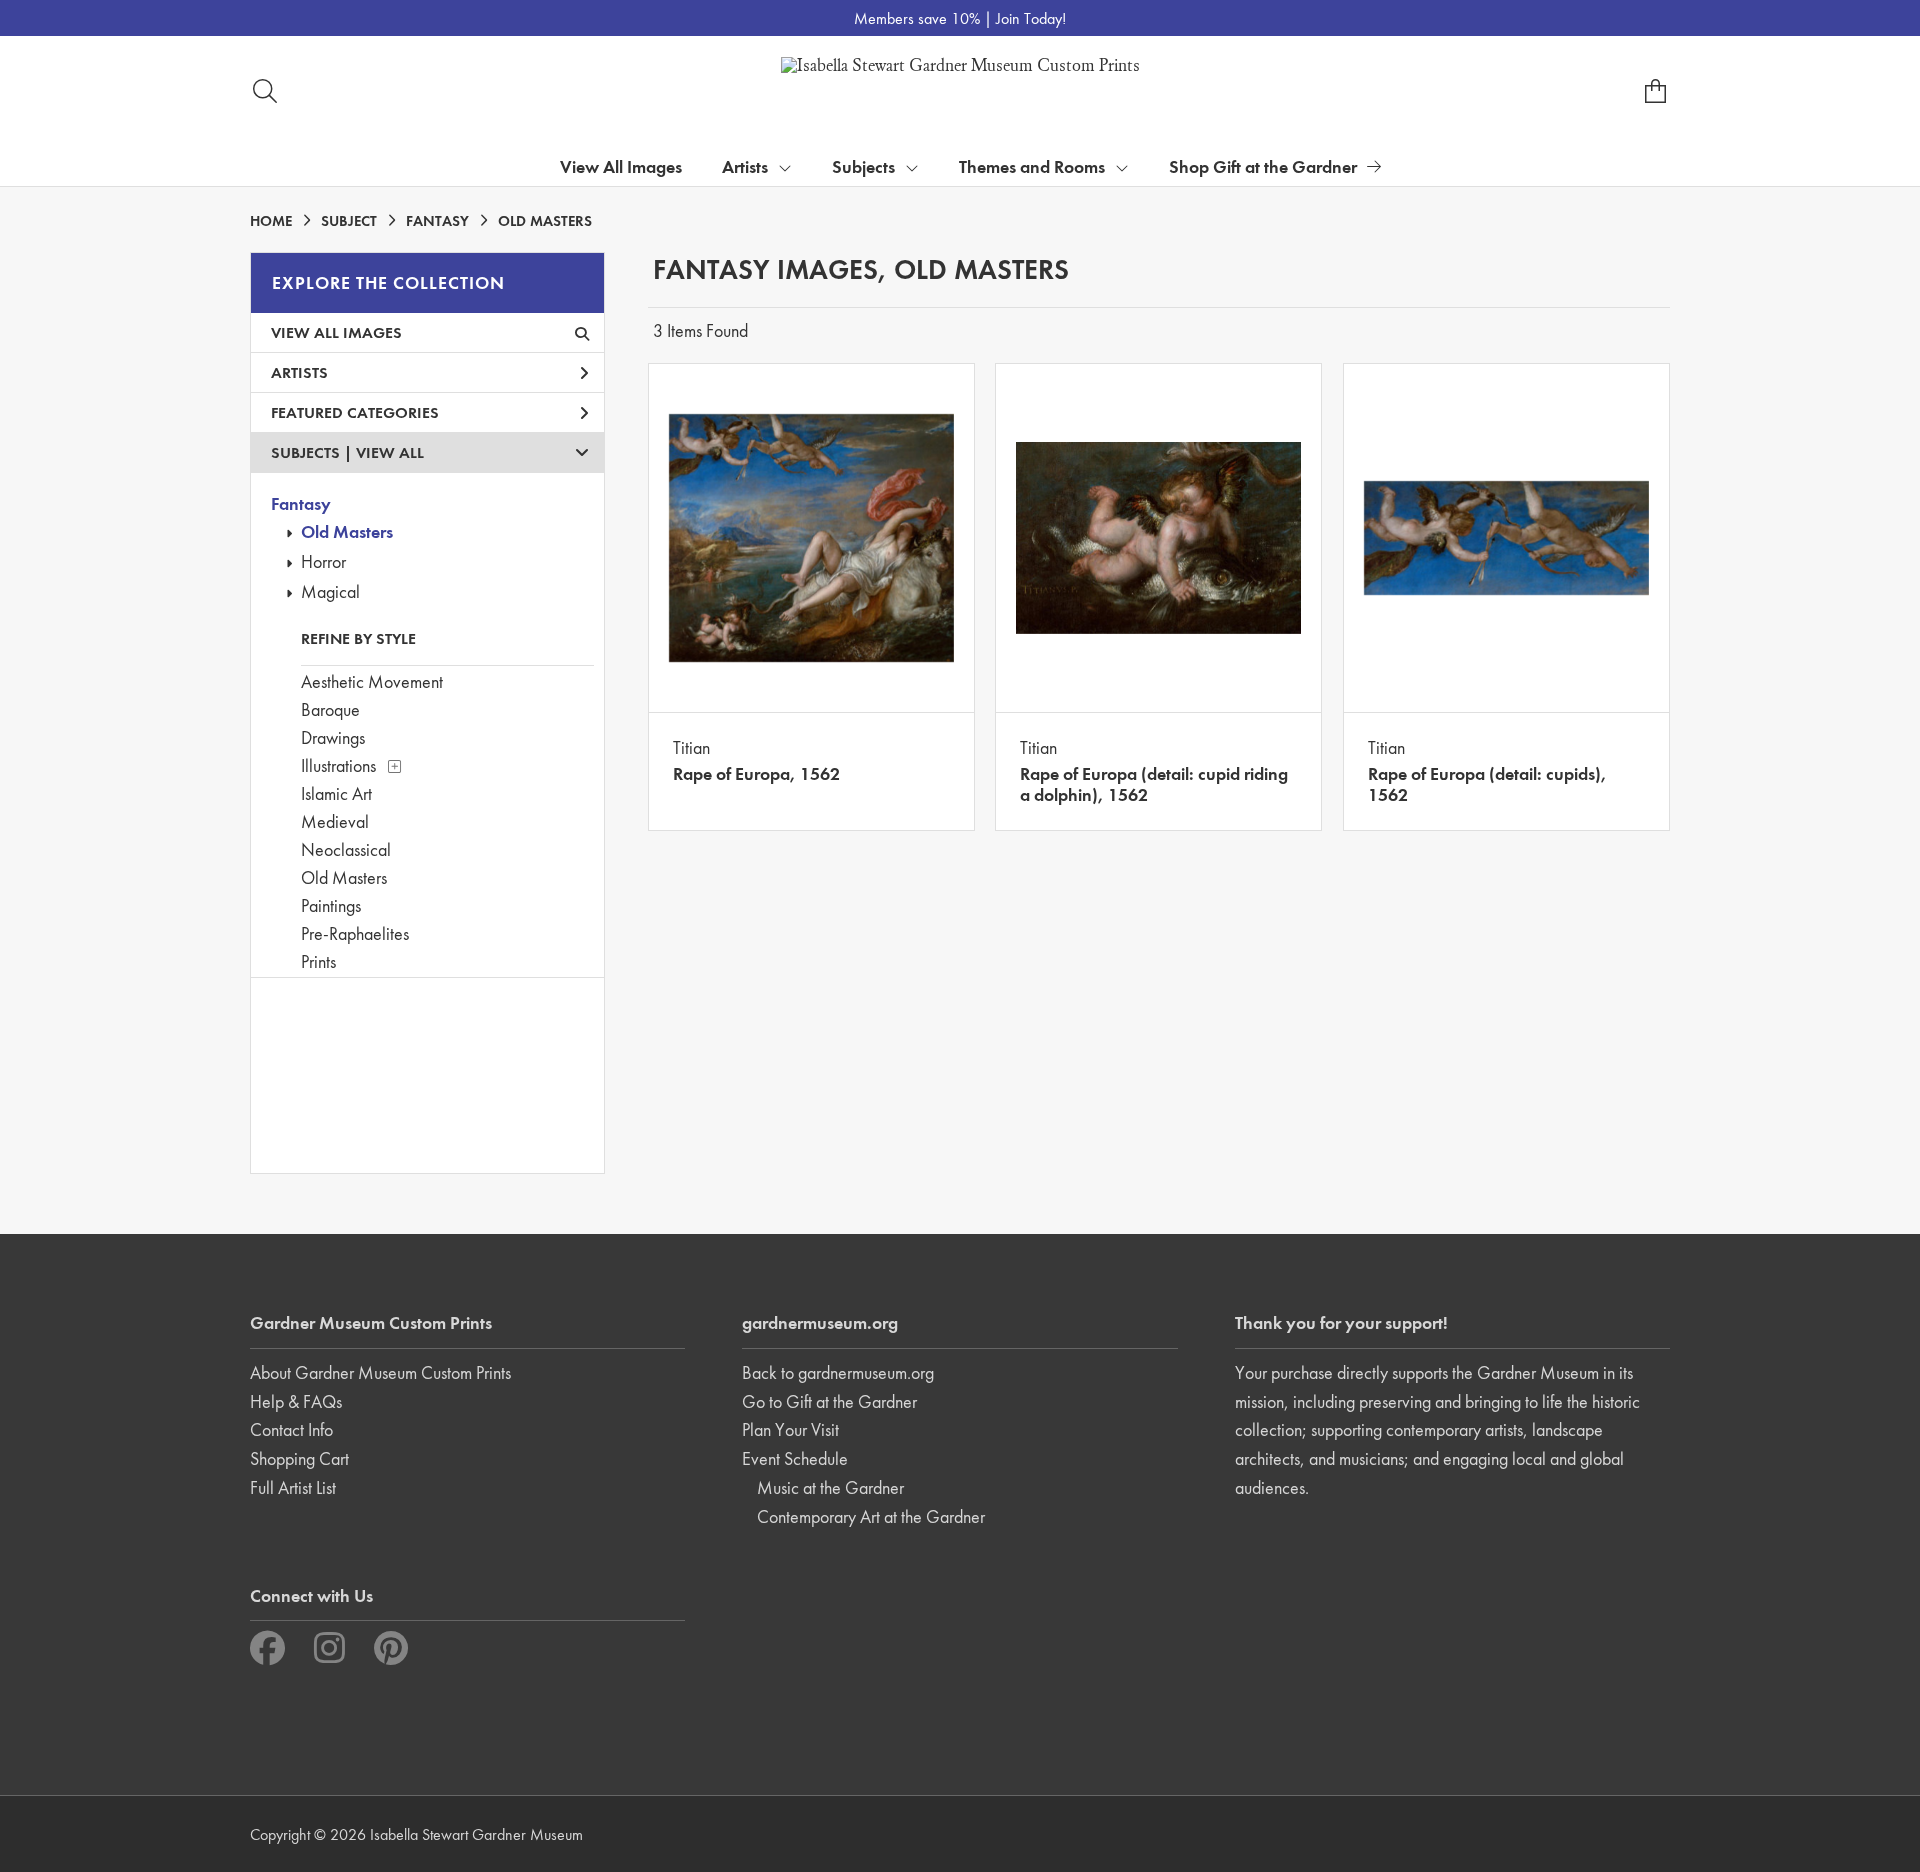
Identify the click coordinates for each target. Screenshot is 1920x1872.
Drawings (333, 737)
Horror (323, 561)
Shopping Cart (299, 1458)
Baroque (330, 709)
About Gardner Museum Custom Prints (380, 1372)
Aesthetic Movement (372, 681)
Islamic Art (336, 793)
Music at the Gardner (830, 1487)
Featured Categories (355, 412)
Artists (299, 372)
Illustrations (338, 765)
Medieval (335, 821)
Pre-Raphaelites (355, 933)
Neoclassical (346, 849)
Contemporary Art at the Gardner (871, 1516)
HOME (271, 221)
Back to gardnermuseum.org (838, 1372)
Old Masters (347, 531)
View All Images (621, 166)
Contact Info (291, 1429)
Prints (318, 961)
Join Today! (1031, 18)
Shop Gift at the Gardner (1263, 166)
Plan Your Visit (790, 1429)
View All (390, 452)
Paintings (331, 905)
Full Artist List (293, 1487)
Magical (330, 591)
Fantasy (301, 503)
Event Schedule (795, 1458)
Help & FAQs (296, 1401)
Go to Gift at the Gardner (829, 1401)
